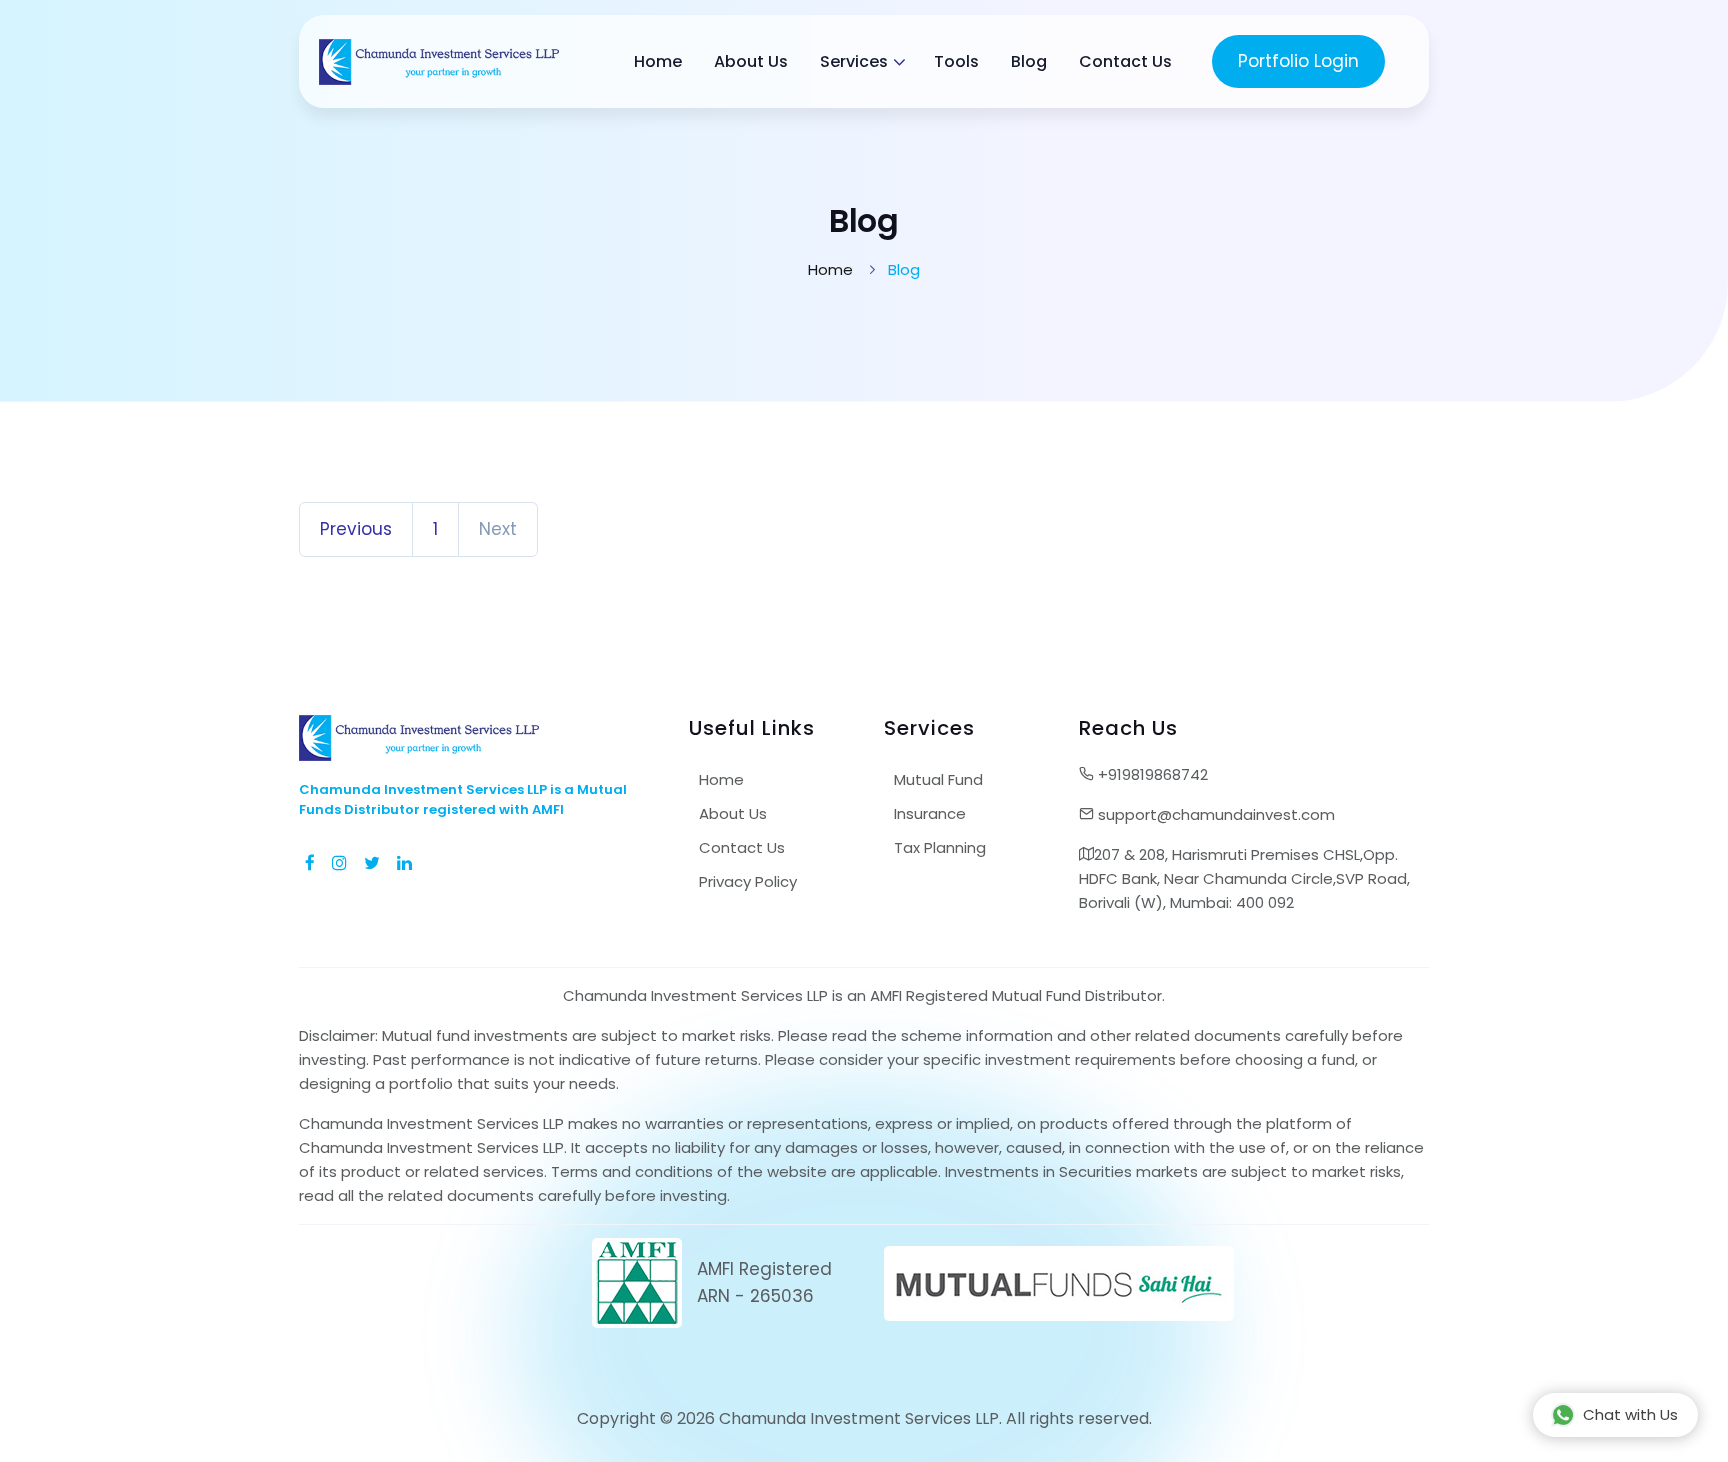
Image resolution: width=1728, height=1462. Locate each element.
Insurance (930, 813)
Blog (1029, 61)
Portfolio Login (1298, 61)
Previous (356, 529)
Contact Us (1125, 61)
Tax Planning (940, 847)
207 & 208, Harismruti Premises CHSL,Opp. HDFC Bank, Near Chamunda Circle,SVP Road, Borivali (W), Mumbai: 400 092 (1244, 878)
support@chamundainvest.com (1214, 814)
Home (658, 61)
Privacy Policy (748, 881)
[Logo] (439, 61)
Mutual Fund (938, 779)
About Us (751, 61)
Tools (956, 61)
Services (854, 61)
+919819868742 (1151, 774)
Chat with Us (1630, 1414)
